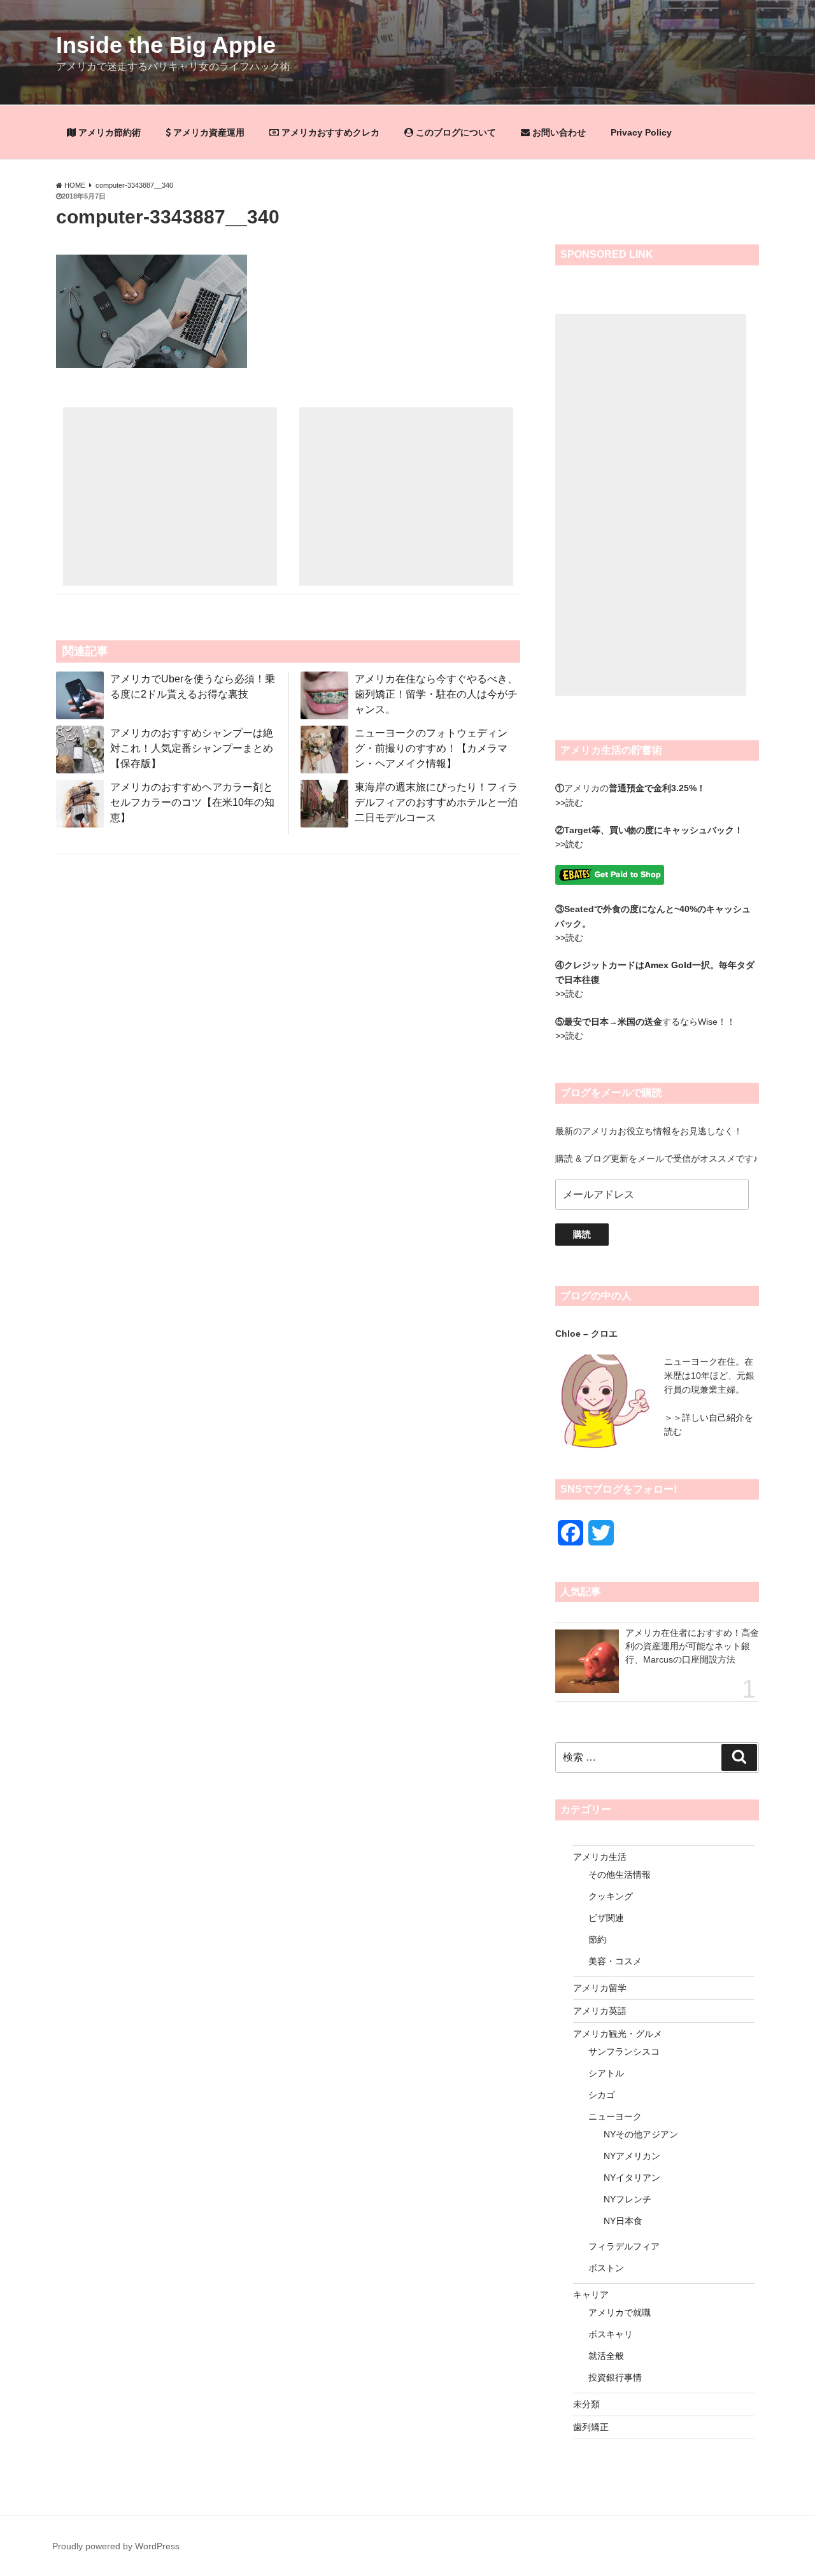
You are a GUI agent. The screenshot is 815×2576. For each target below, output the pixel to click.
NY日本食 (623, 2221)
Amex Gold (668, 965)
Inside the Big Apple (166, 45)
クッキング (611, 1896)
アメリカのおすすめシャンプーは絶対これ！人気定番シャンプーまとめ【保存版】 (192, 748)
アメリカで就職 (620, 2312)
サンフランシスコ (624, 2052)
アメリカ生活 (600, 1857)
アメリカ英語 (600, 2011)
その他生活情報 (620, 1875)
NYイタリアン (632, 2178)
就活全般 (606, 2356)
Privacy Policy (641, 132)
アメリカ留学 (600, 1988)
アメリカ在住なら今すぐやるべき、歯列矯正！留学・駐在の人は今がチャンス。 (436, 694)
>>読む (569, 803)
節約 (597, 1939)
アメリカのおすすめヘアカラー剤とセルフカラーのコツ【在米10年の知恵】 (192, 802)
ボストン (606, 2268)
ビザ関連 (606, 1918)
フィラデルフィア (624, 2246)
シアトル (606, 2073)
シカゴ (602, 2095)
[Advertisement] (170, 496)
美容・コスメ (615, 1961)
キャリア (591, 2295)
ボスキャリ (611, 2334)
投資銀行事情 (615, 2377)
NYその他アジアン (641, 2134)
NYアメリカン (632, 2156)
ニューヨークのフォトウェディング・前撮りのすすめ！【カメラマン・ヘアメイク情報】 (431, 748)
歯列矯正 (591, 2427)
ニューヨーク (615, 2116)
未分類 (586, 2404)
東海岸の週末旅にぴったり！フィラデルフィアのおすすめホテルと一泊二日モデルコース (436, 802)
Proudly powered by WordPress (116, 2546)
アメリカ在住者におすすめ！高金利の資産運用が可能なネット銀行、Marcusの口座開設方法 (692, 1646)
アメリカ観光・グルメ (618, 2034)
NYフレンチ (627, 2199)
